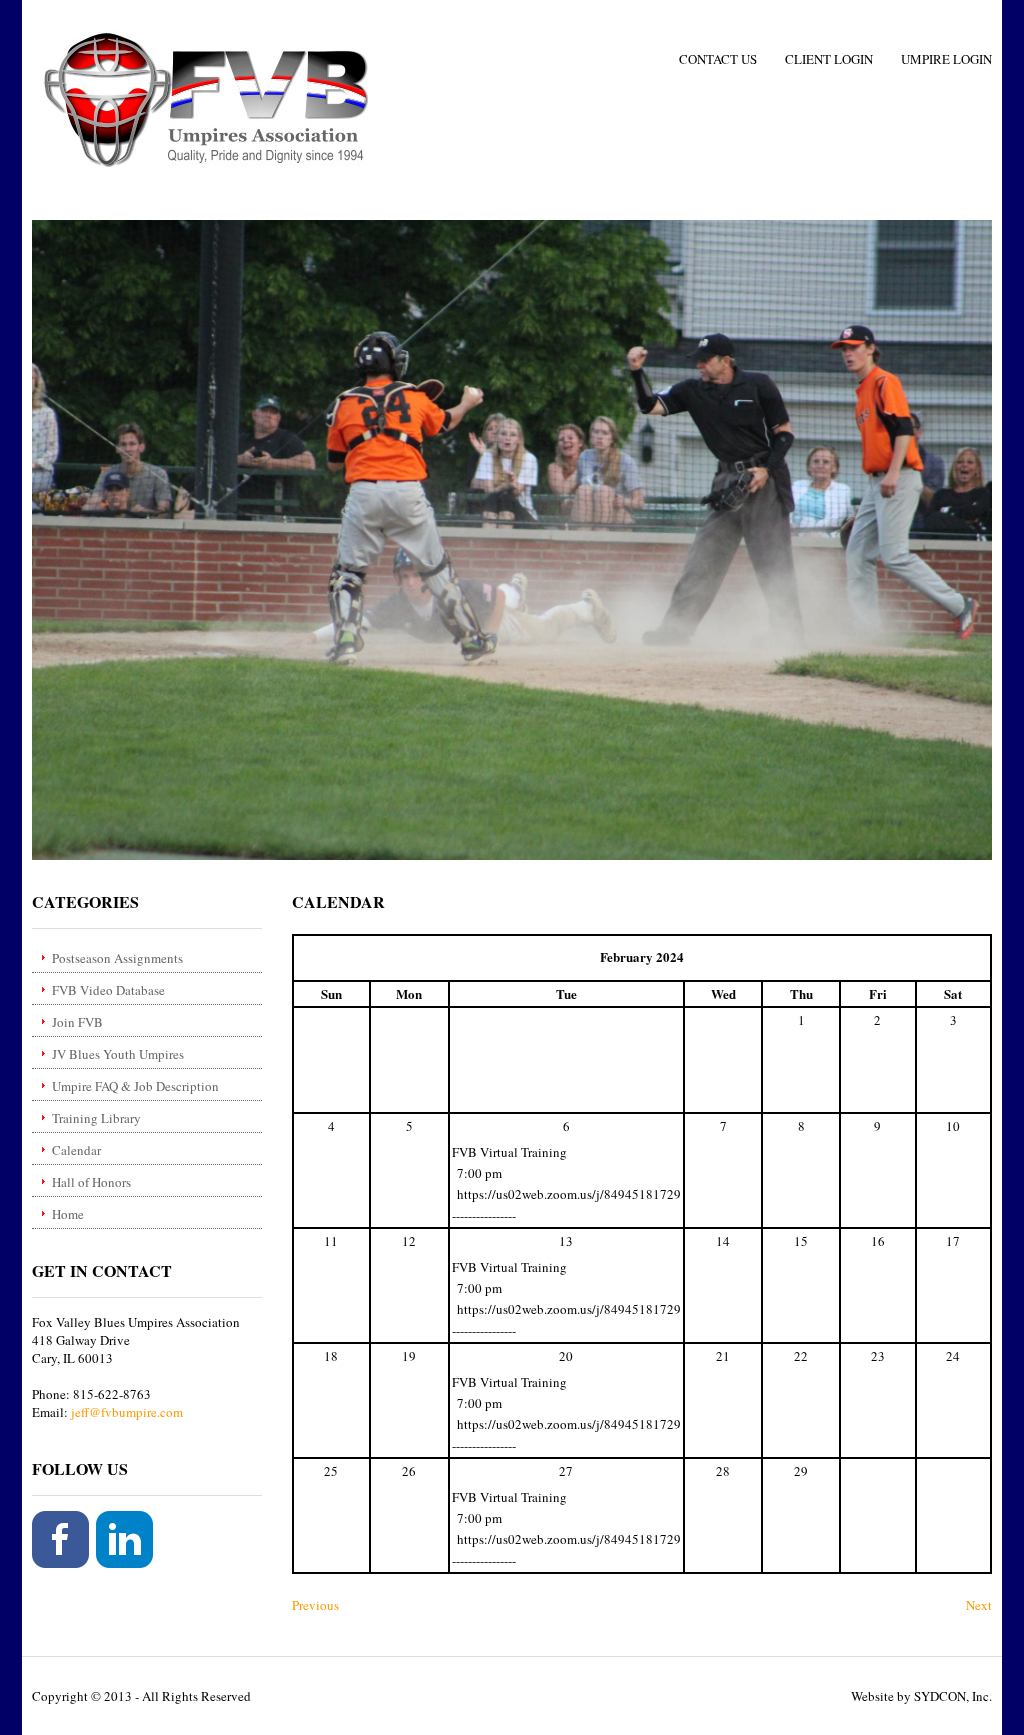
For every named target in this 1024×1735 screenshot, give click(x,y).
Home (68, 1214)
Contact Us (718, 59)
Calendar (76, 1150)
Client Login (829, 59)
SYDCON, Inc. (953, 1696)
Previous (315, 1605)
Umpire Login (946, 59)
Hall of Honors (91, 1182)
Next (979, 1605)
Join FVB (77, 1022)
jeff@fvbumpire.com (127, 1412)
